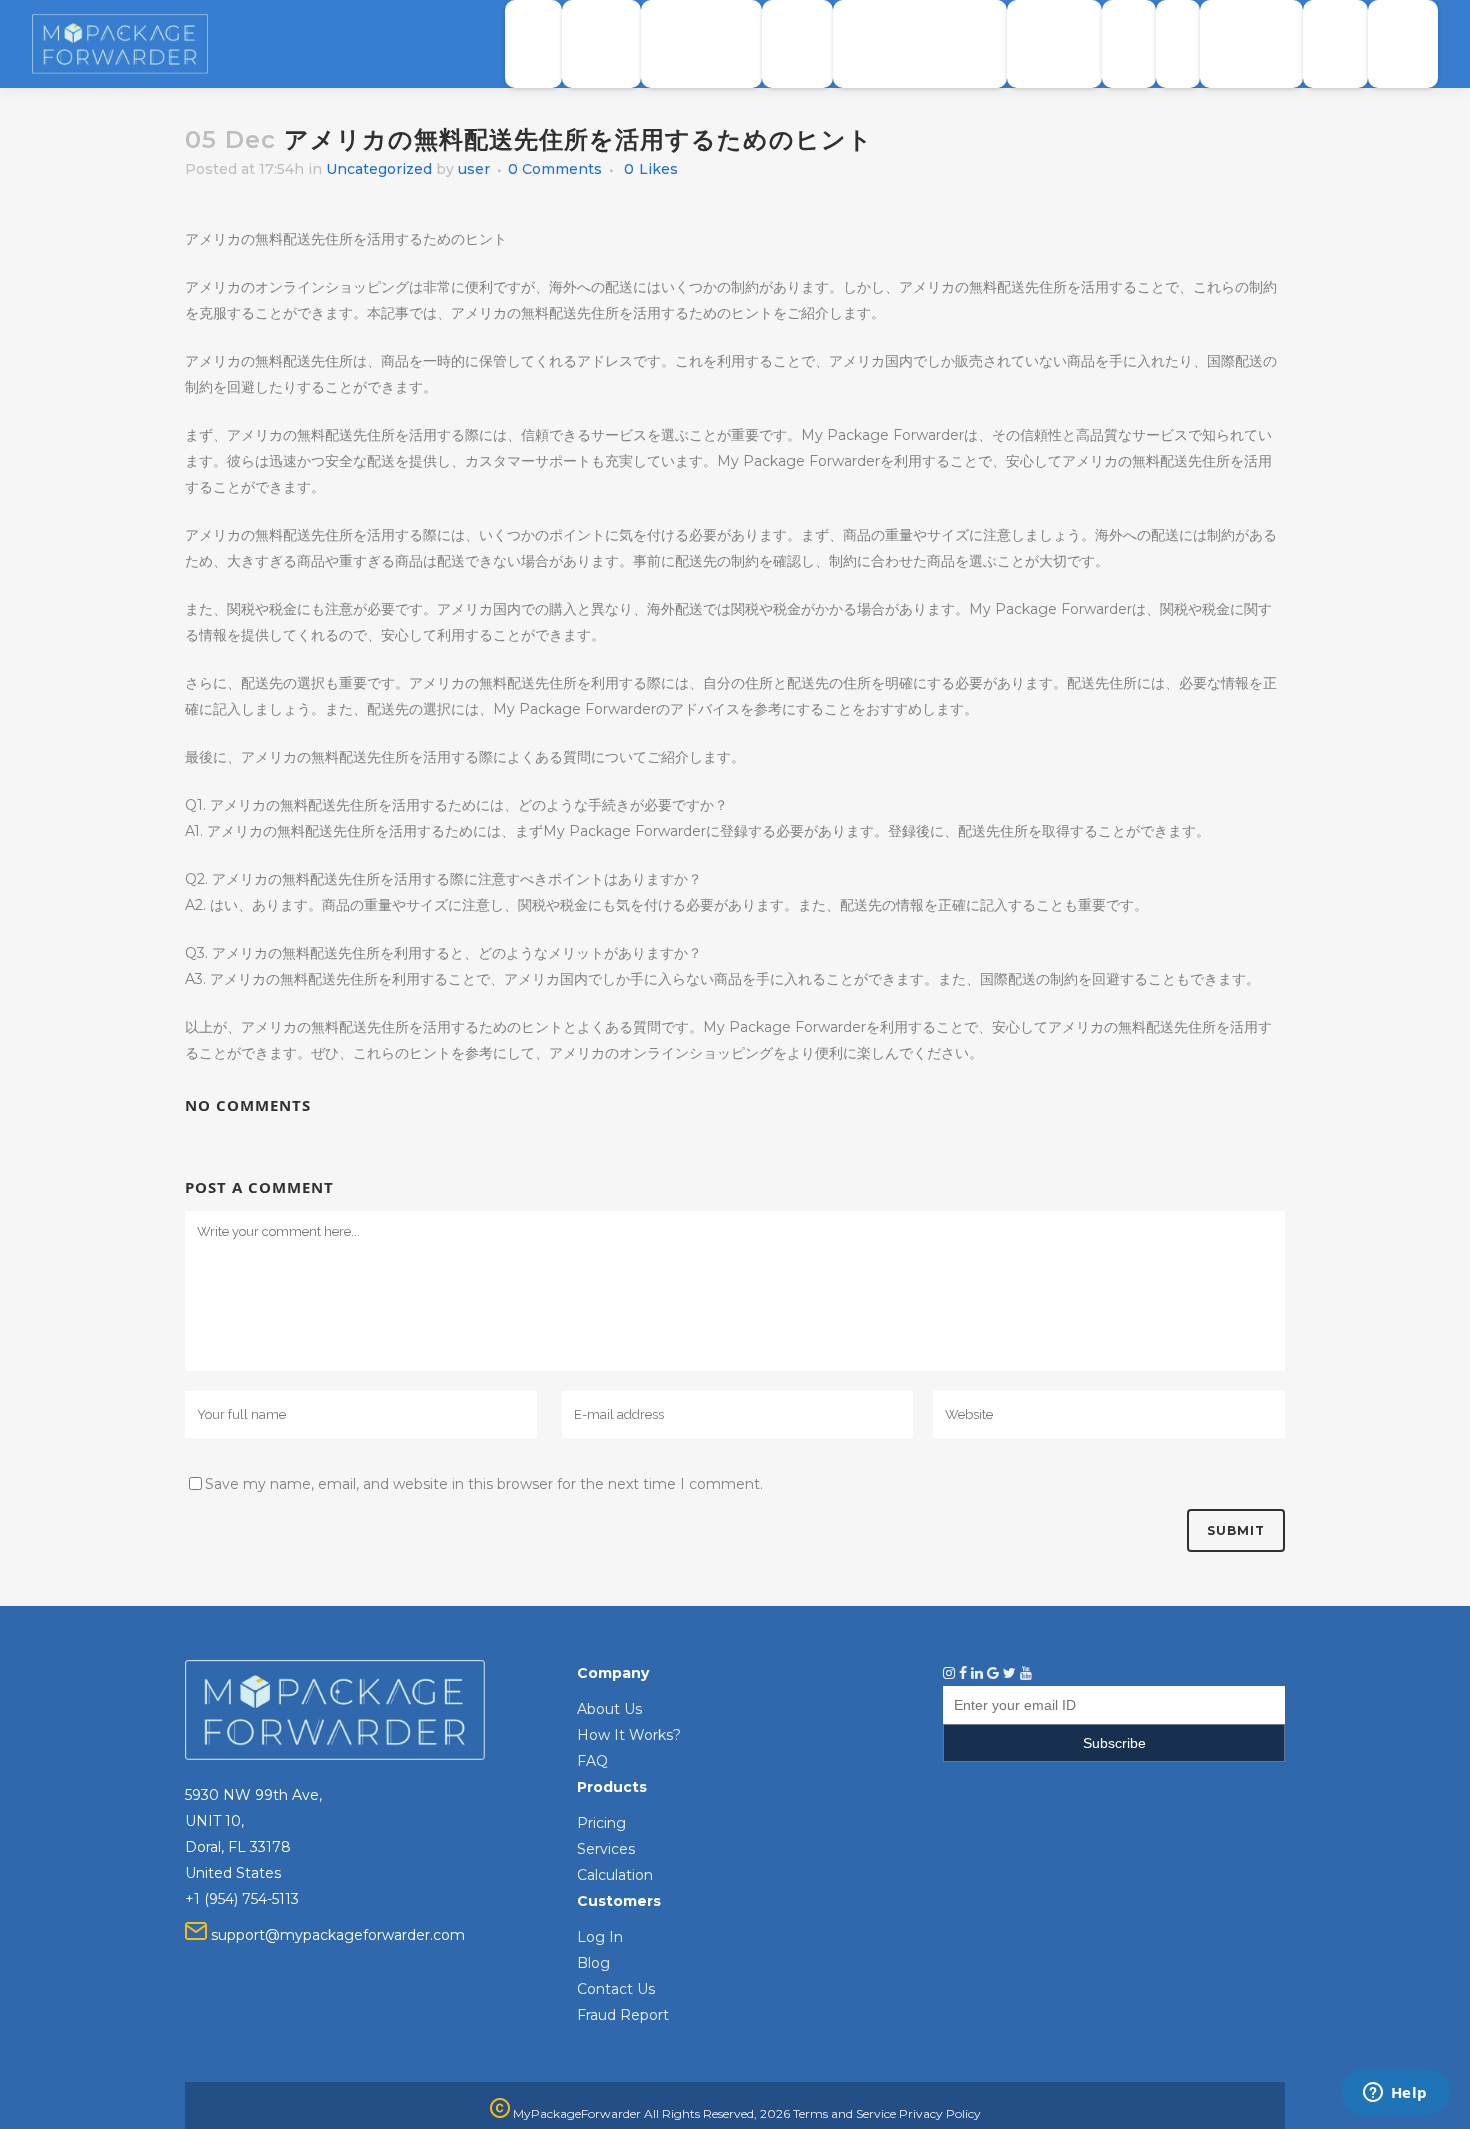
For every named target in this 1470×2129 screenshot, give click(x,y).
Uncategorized (379, 169)
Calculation (615, 1875)
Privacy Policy (940, 2113)
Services (606, 1849)
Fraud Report (623, 2015)
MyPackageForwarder (575, 2113)
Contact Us (616, 1989)
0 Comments (555, 169)
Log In (600, 1937)
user (474, 169)
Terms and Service (844, 2113)
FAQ (592, 1761)
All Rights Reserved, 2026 (717, 2113)
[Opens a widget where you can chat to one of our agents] (1395, 2094)
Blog (593, 1963)
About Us (609, 1709)
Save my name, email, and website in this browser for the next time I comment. (484, 1484)
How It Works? (629, 1735)
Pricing (601, 1823)
